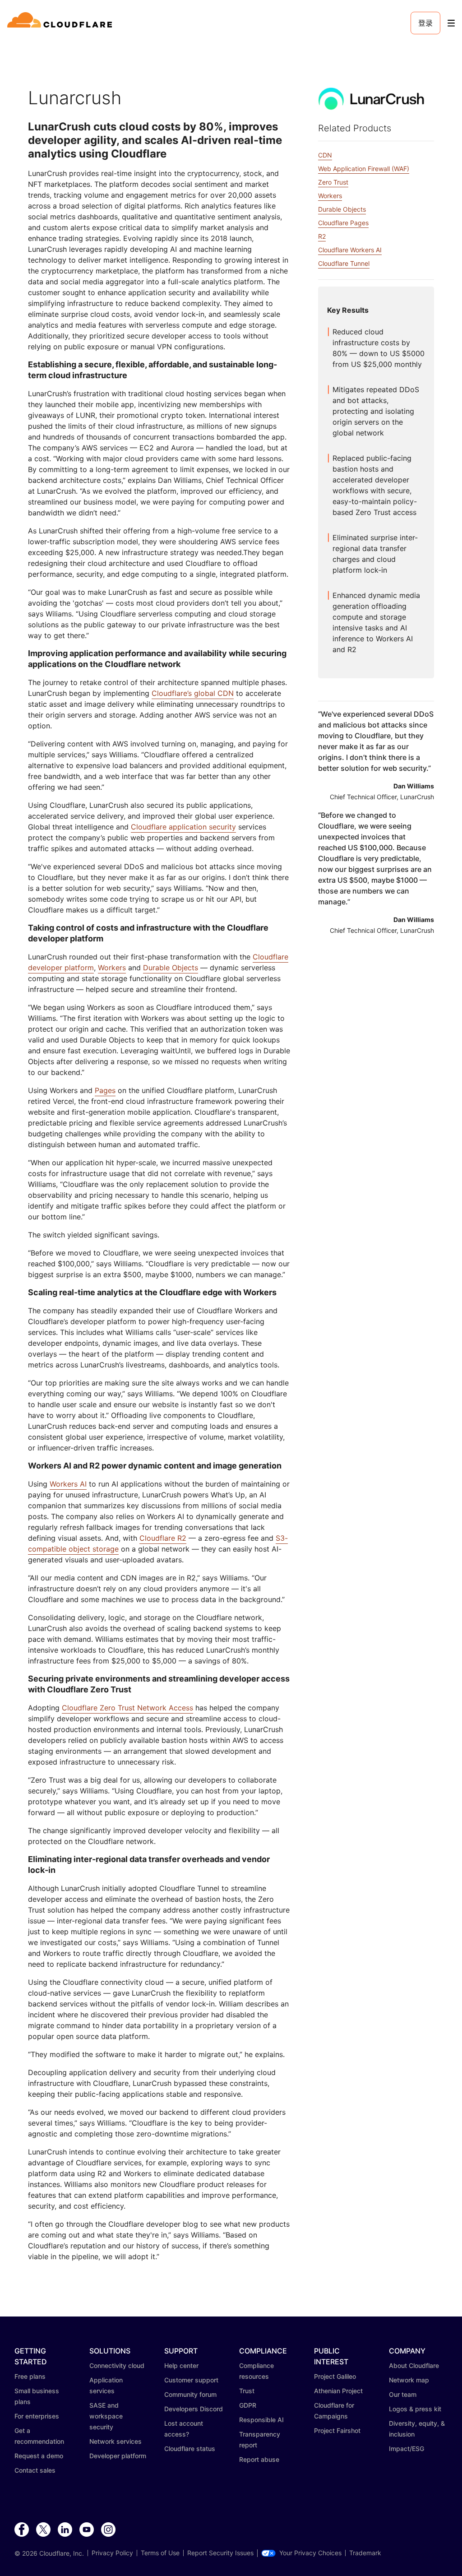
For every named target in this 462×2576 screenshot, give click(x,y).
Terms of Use (160, 2553)
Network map (409, 2380)
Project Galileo (335, 2376)
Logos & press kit (415, 2409)
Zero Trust (333, 182)
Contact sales (35, 2470)
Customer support (191, 2380)
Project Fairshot (337, 2430)
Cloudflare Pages (343, 223)
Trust (247, 2391)
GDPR (248, 2405)
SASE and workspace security (106, 2416)
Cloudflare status (190, 2449)
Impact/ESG (407, 2449)
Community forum (190, 2394)
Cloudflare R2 (163, 1538)
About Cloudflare (414, 2365)
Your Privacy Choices (310, 2553)
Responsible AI (261, 2420)
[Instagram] (108, 2530)
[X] (43, 2530)
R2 (322, 236)
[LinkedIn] (65, 2530)
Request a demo (39, 2456)
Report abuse (259, 2459)
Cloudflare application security (183, 827)
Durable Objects (171, 968)
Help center (181, 2365)
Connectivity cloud (117, 2365)
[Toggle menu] (451, 23)
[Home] (61, 23)
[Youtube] (87, 2530)
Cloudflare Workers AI (350, 250)
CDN (325, 155)
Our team (403, 2394)
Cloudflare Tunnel (344, 263)
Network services (115, 2441)
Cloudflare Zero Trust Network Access (127, 1708)
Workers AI (68, 1484)
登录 (425, 23)
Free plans (30, 2376)
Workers (112, 968)
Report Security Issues (220, 2553)
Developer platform (118, 2456)
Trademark (365, 2553)
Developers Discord (194, 2409)
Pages (105, 1090)
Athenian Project (338, 2391)
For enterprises (37, 2416)
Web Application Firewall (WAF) (364, 169)
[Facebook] (22, 2530)
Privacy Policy (112, 2553)
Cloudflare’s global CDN (193, 693)
